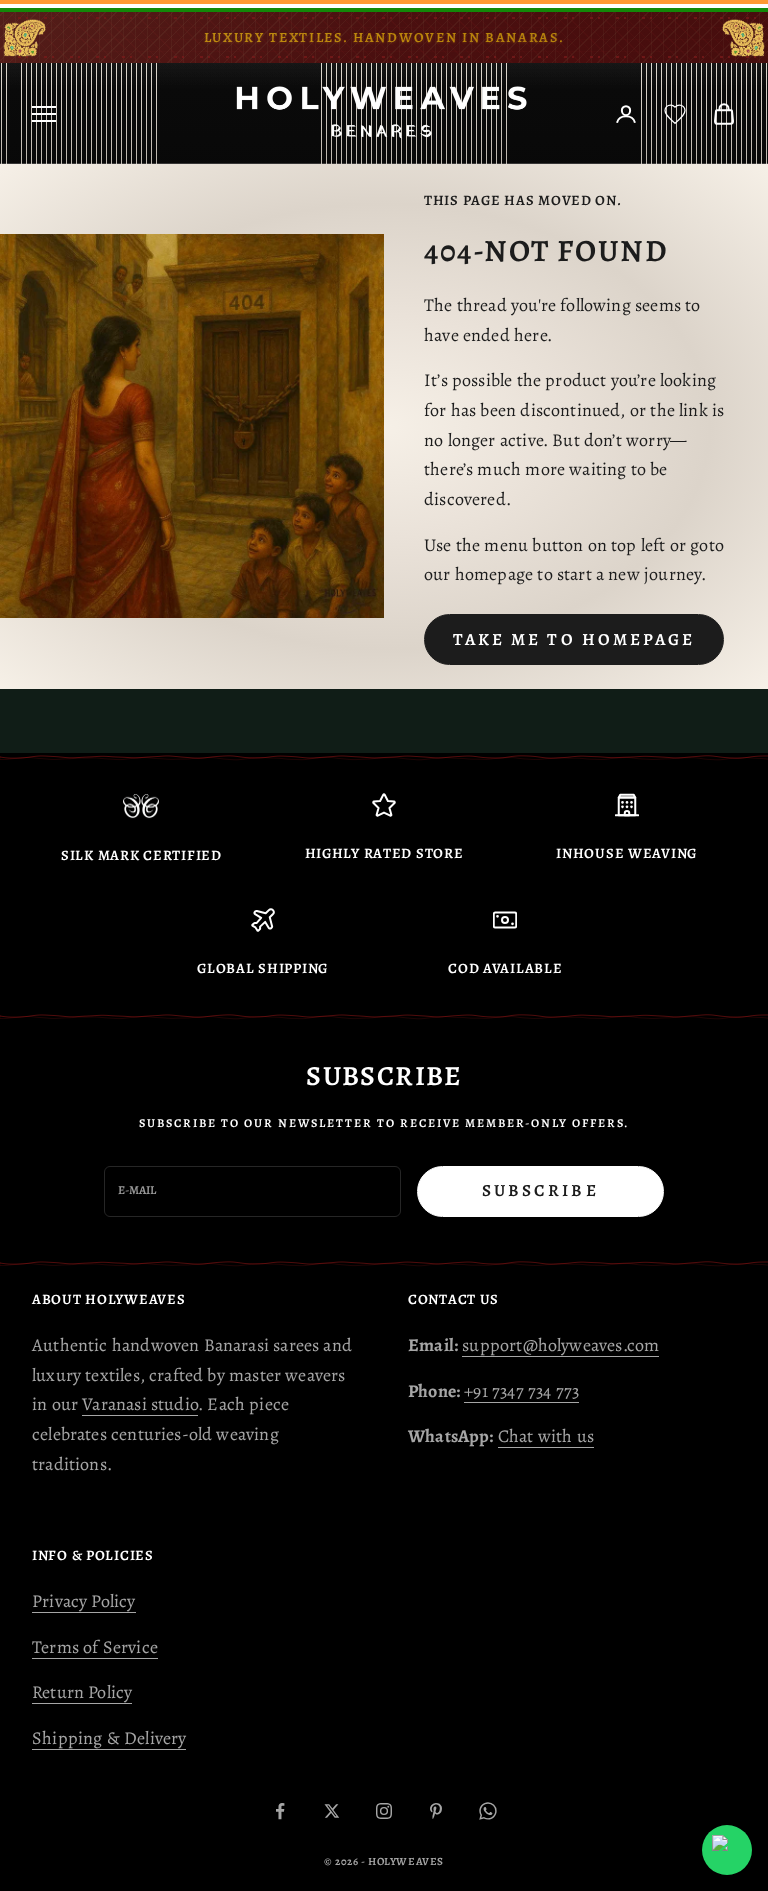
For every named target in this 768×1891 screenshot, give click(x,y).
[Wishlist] (675, 114)
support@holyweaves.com (560, 1345)
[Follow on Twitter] (332, 1811)
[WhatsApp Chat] (727, 1850)
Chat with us (546, 1436)
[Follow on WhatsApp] (488, 1811)
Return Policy (82, 1692)
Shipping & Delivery (109, 1738)
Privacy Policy (84, 1601)
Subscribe (540, 1190)
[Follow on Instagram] (384, 1811)
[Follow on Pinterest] (436, 1811)
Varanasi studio (140, 1404)
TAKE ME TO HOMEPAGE (574, 639)
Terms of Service (95, 1647)
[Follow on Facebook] (280, 1811)
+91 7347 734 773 (521, 1391)
